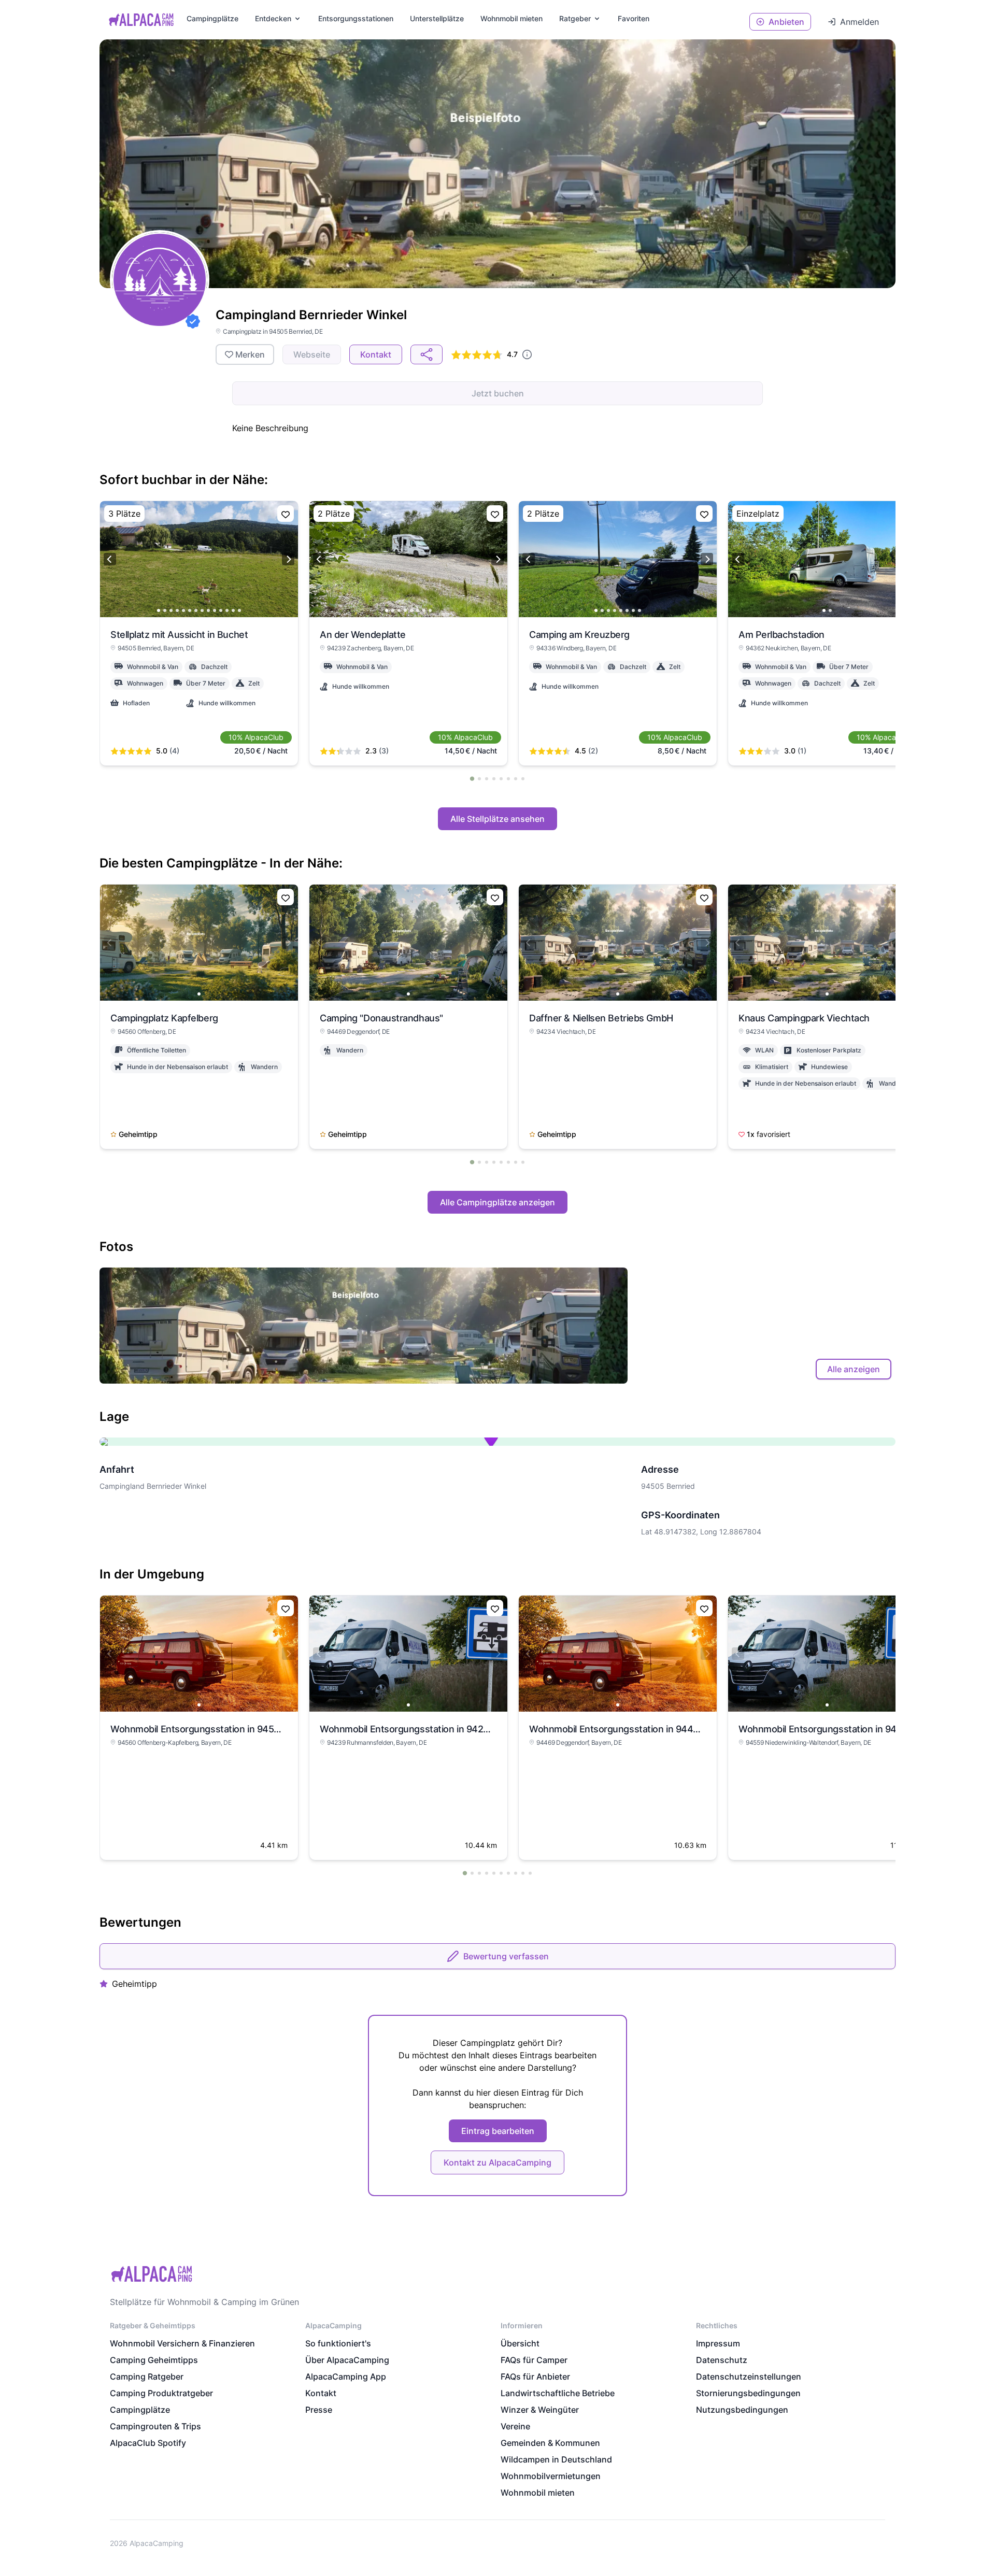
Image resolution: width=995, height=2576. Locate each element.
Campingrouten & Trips (155, 2426)
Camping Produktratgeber (161, 2393)
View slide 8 (202, 610)
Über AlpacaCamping (347, 2360)
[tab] (472, 778)
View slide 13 (233, 610)
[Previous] (110, 559)
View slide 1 (159, 610)
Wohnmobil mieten (538, 2493)
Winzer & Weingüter (540, 2410)
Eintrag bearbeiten (498, 2131)
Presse (319, 2410)
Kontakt (321, 2393)
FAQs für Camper (534, 2360)
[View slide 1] (199, 943)
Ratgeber (575, 18)
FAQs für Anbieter (535, 2376)
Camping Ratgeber (147, 2376)
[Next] (288, 559)
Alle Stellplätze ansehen (497, 819)
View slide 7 (196, 610)
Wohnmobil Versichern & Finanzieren (182, 2343)
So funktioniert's (338, 2343)
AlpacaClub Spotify (148, 2443)
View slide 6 (190, 610)
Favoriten (634, 18)
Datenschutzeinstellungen (749, 2376)
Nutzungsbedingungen (742, 2410)
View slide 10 (215, 610)
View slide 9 (208, 610)
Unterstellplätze (437, 18)
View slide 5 (183, 610)
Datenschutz (722, 2360)
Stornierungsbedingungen (748, 2393)
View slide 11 (221, 610)
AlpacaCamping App (346, 2376)
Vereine (515, 2426)
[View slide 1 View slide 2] (827, 559)
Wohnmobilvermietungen (551, 2476)
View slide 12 (227, 610)
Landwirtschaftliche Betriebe (558, 2393)
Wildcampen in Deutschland (556, 2459)
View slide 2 (165, 610)
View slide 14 (239, 610)
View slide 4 (177, 610)
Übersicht (520, 2343)
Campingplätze (212, 18)
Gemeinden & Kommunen (550, 2443)
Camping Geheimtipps (154, 2360)
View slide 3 (171, 610)
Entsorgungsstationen (356, 18)
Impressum (718, 2343)
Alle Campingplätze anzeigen (497, 1202)
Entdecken (273, 18)
